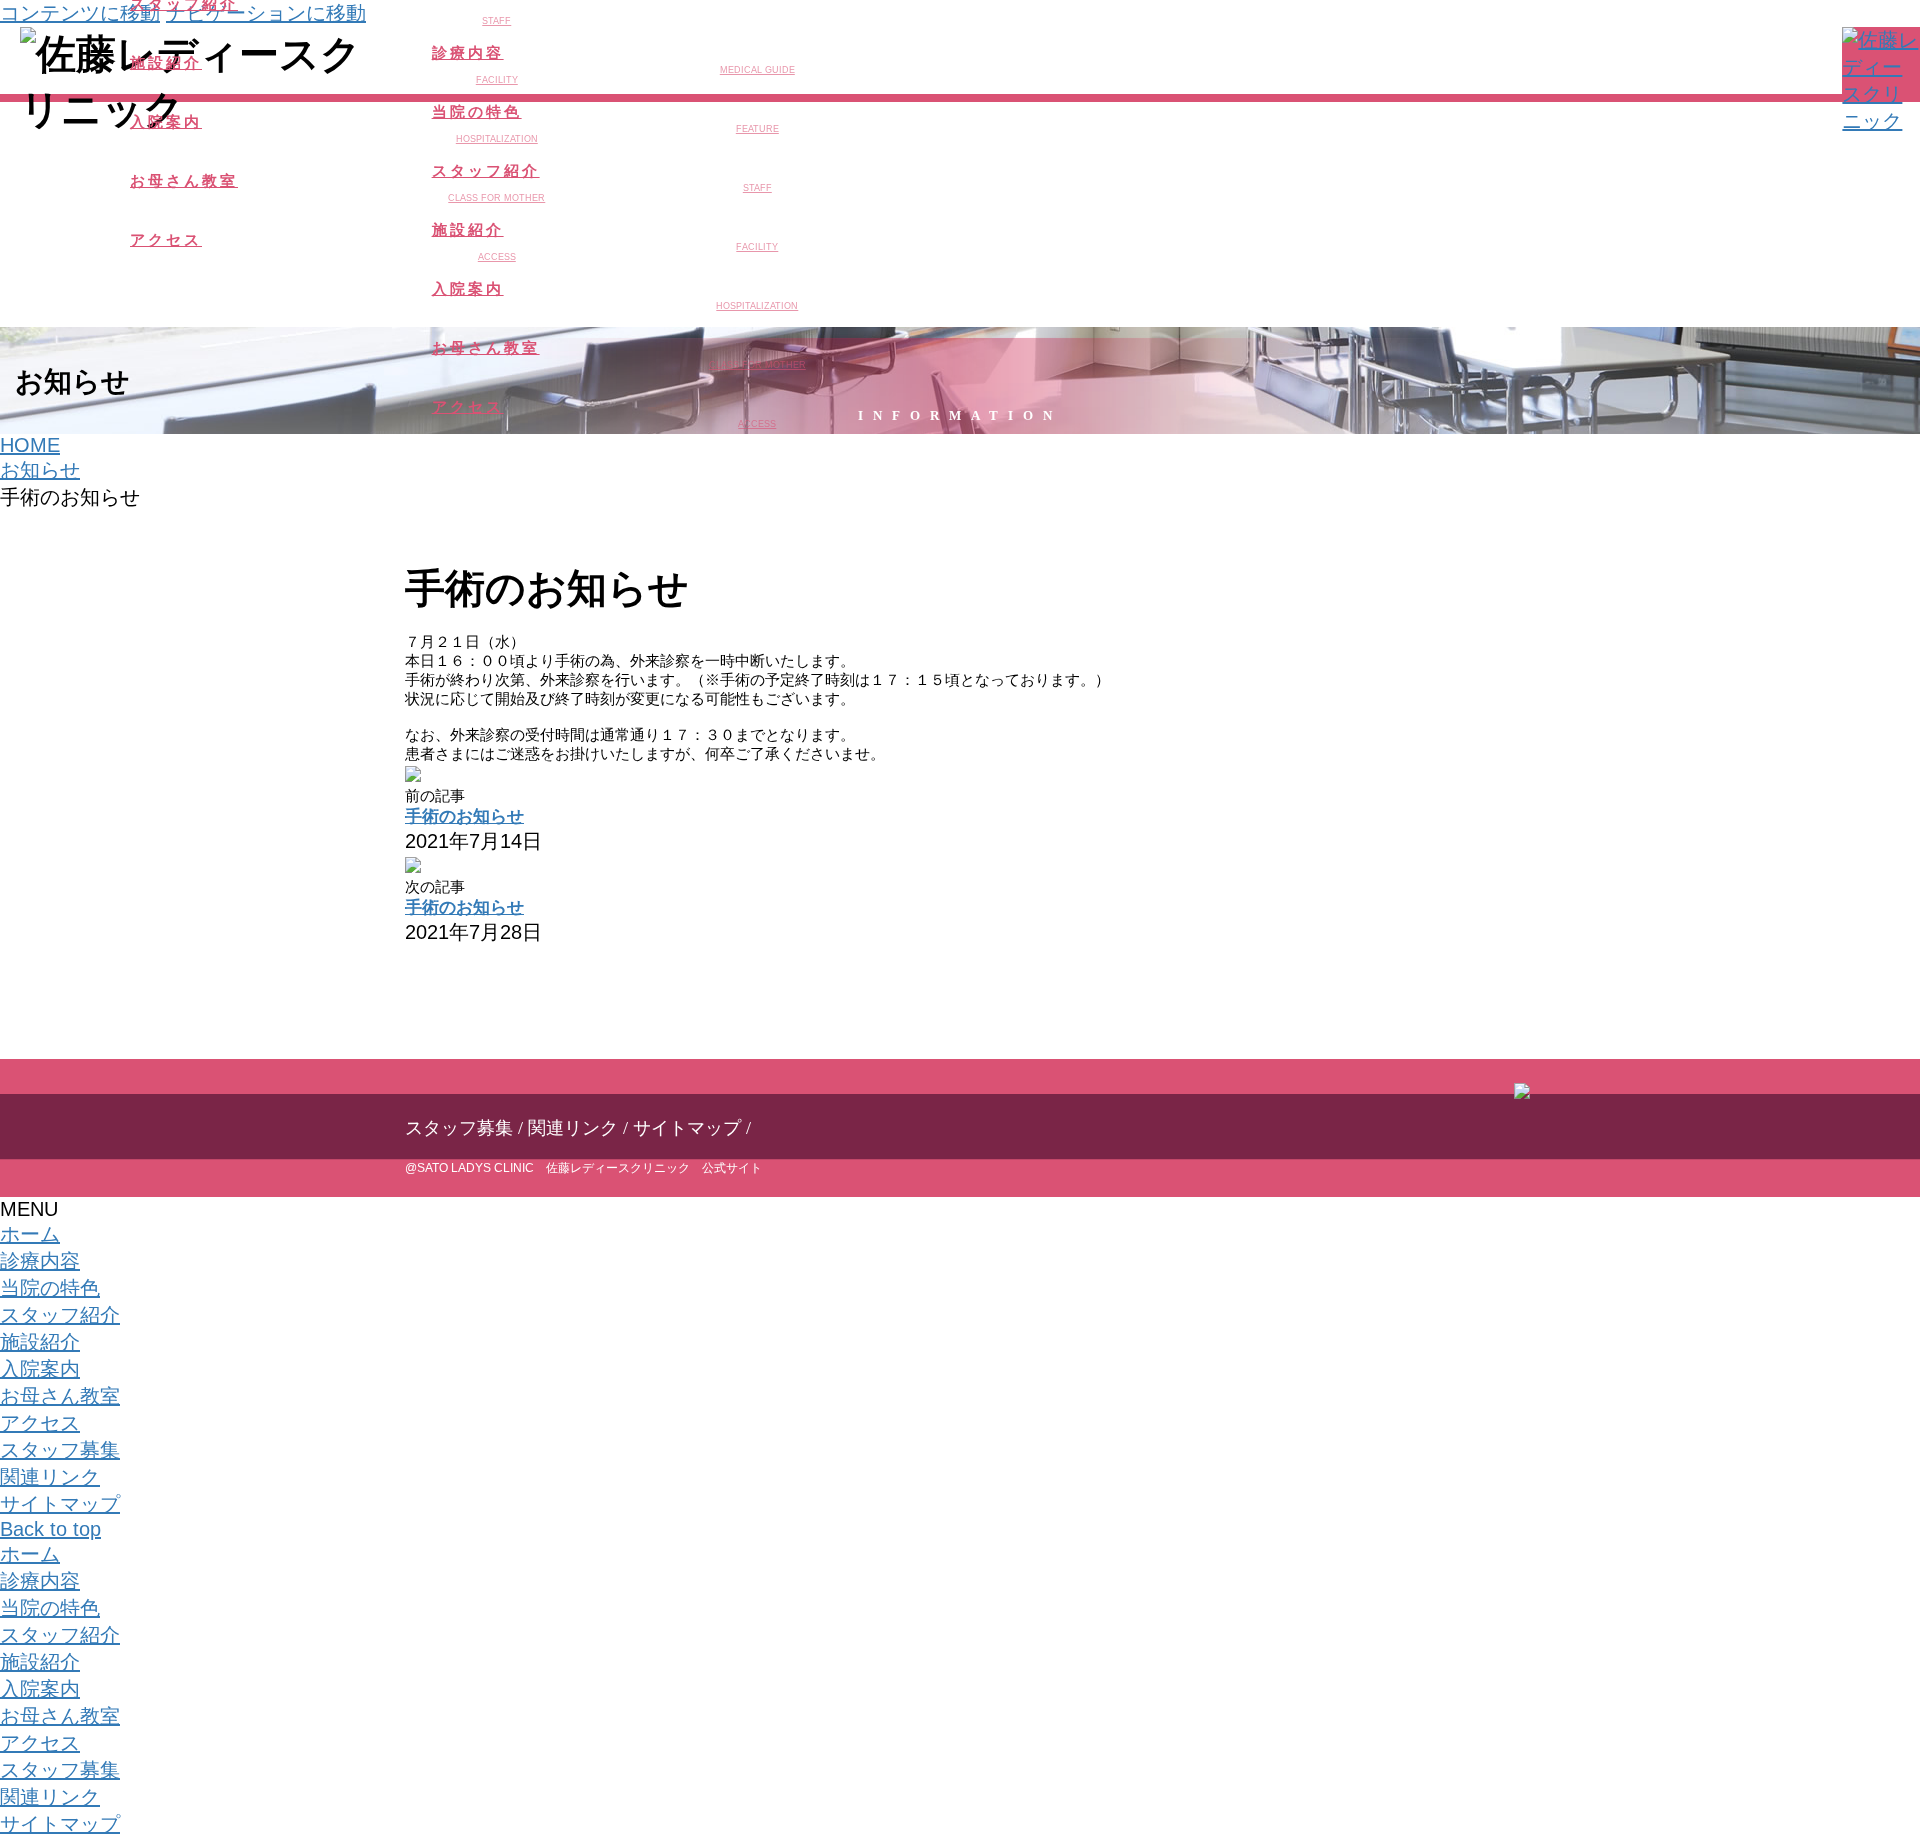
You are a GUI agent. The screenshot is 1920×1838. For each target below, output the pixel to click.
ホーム (30, 1234)
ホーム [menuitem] (30, 1554)
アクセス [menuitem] (40, 1743)
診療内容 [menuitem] (40, 1581)
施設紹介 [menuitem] (40, 1662)
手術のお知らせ (464, 816)
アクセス (40, 1423)
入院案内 (40, 1369)
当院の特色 (50, 1288)
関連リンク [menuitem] (50, 1797)
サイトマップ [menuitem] (60, 1824)
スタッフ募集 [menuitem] (60, 1770)
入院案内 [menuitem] (40, 1689)
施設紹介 (40, 1342)
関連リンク (573, 1128)
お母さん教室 (60, 1396)
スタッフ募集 (459, 1128)
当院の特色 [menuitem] (50, 1608)
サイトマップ (687, 1128)
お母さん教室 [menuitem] (60, 1716)
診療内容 (40, 1261)
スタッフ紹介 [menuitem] (60, 1635)
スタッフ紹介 (60, 1315)
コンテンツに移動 (80, 13)
